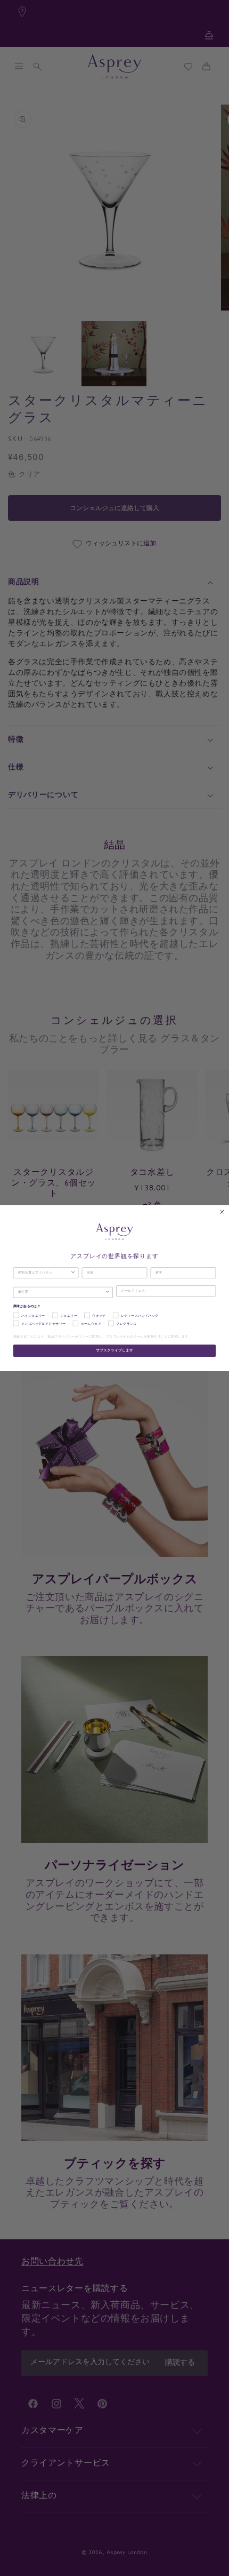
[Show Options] (73, 1273)
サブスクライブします (114, 1351)
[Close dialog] (222, 1211)
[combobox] (44, 1273)
